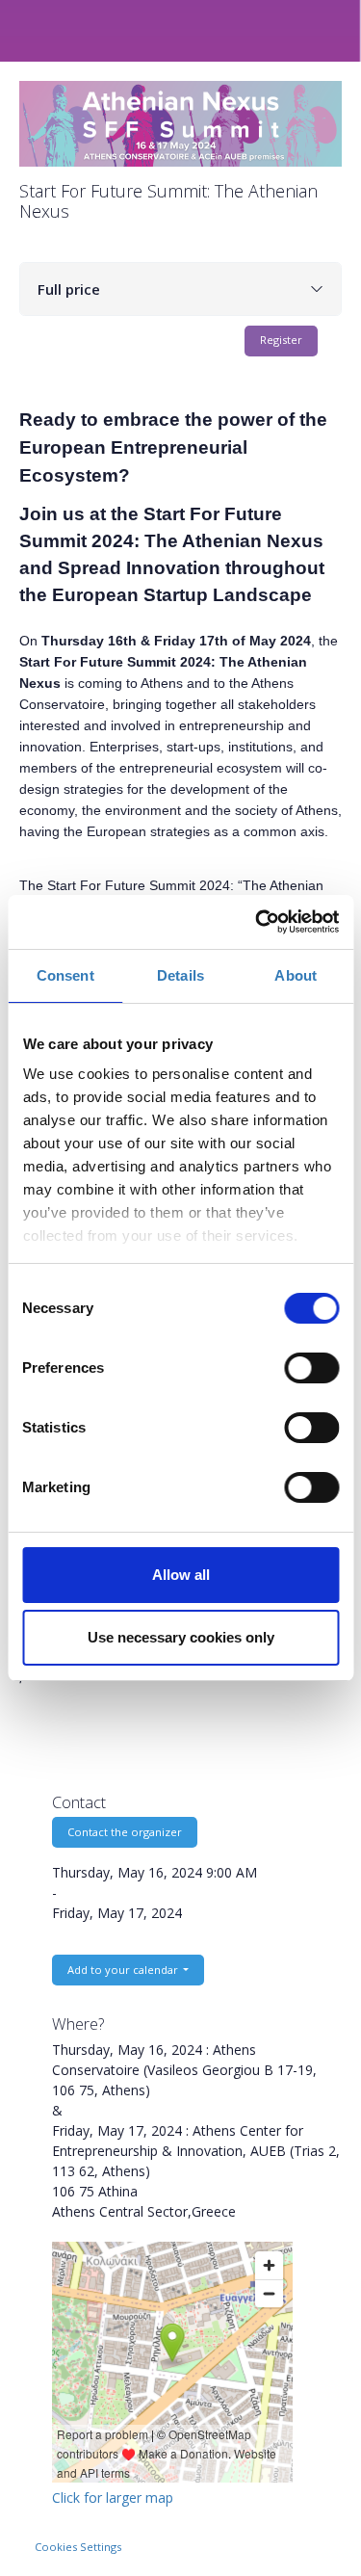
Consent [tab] (65, 975)
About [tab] (296, 975)
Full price (69, 289)
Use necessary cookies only (181, 1637)
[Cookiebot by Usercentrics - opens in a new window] (257, 922)
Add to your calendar (124, 1970)
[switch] (311, 1368)
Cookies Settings (78, 2547)
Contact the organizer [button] (125, 1832)
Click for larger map (113, 2497)
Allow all (181, 1575)
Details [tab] (180, 975)
